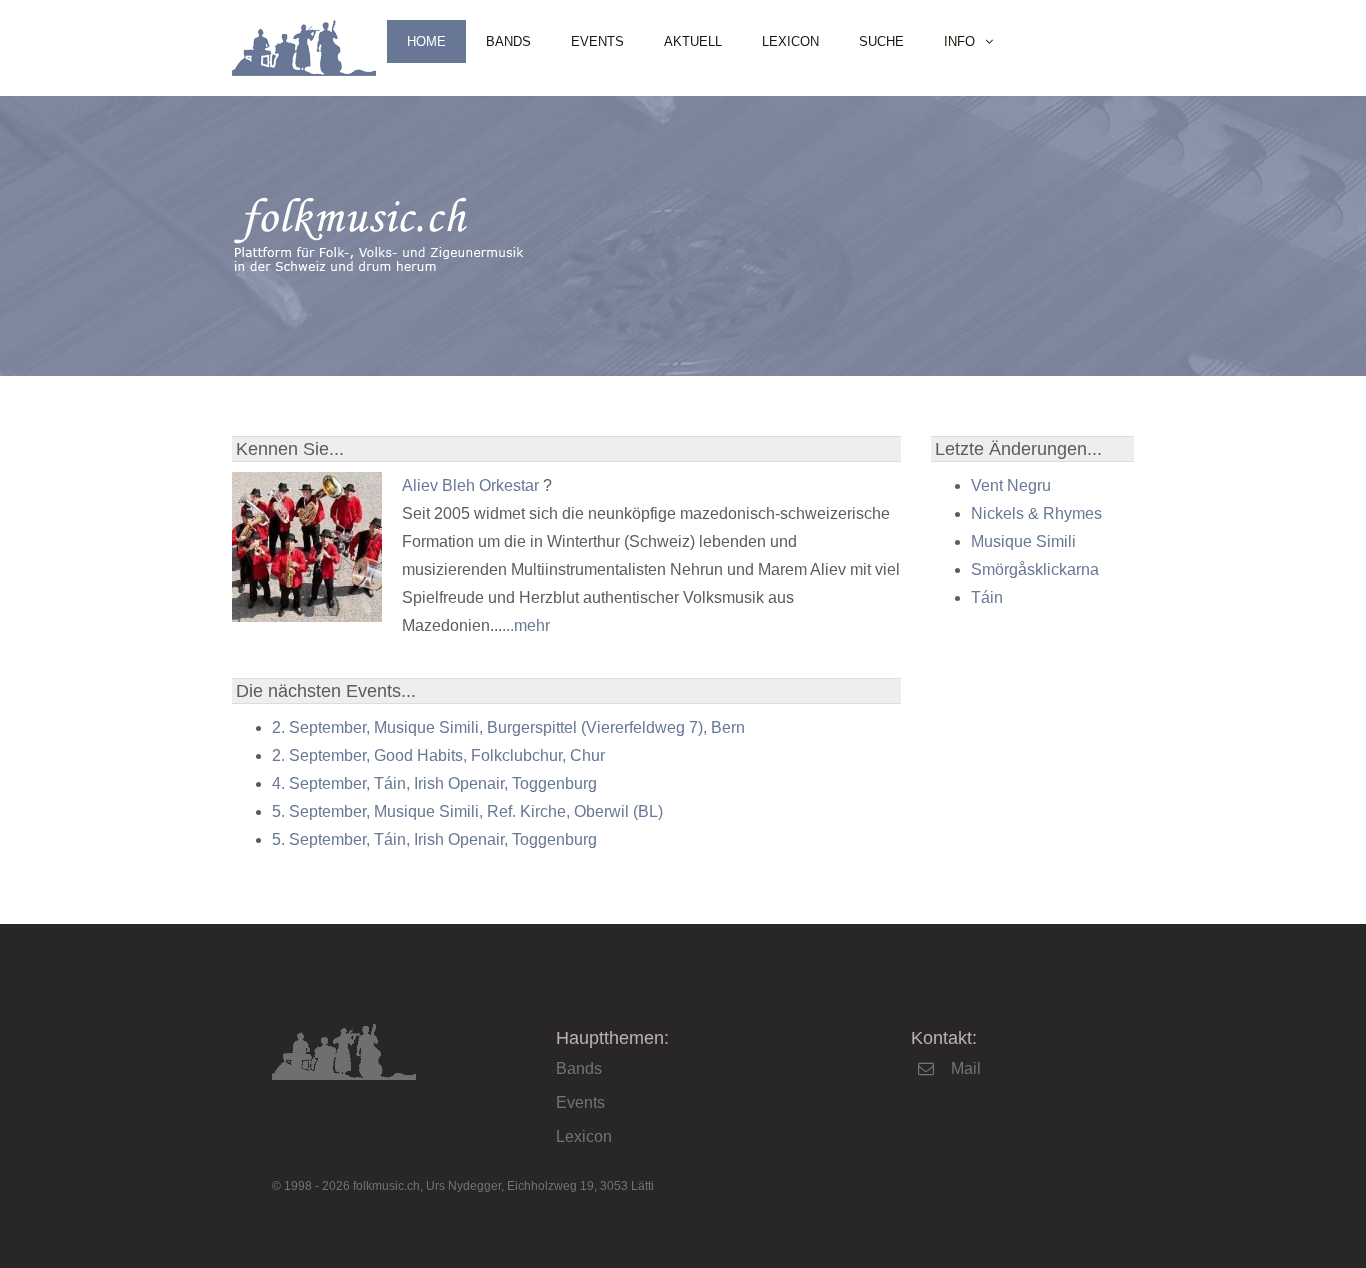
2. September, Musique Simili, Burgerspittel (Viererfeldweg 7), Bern (508, 727)
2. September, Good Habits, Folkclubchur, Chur (438, 755)
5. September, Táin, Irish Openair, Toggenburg (434, 839)
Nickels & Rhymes (1036, 513)
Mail (966, 1068)
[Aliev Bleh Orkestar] (307, 616)
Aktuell (693, 41)
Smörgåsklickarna (1035, 569)
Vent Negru (1011, 485)
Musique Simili (1023, 541)
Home (426, 41)
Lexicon (790, 41)
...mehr (526, 625)
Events (597, 41)
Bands (508, 41)
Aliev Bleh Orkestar (470, 485)
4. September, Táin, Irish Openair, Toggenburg (434, 783)
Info (959, 41)
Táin (987, 597)
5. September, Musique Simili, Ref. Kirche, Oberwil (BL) (467, 811)
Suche (881, 41)
